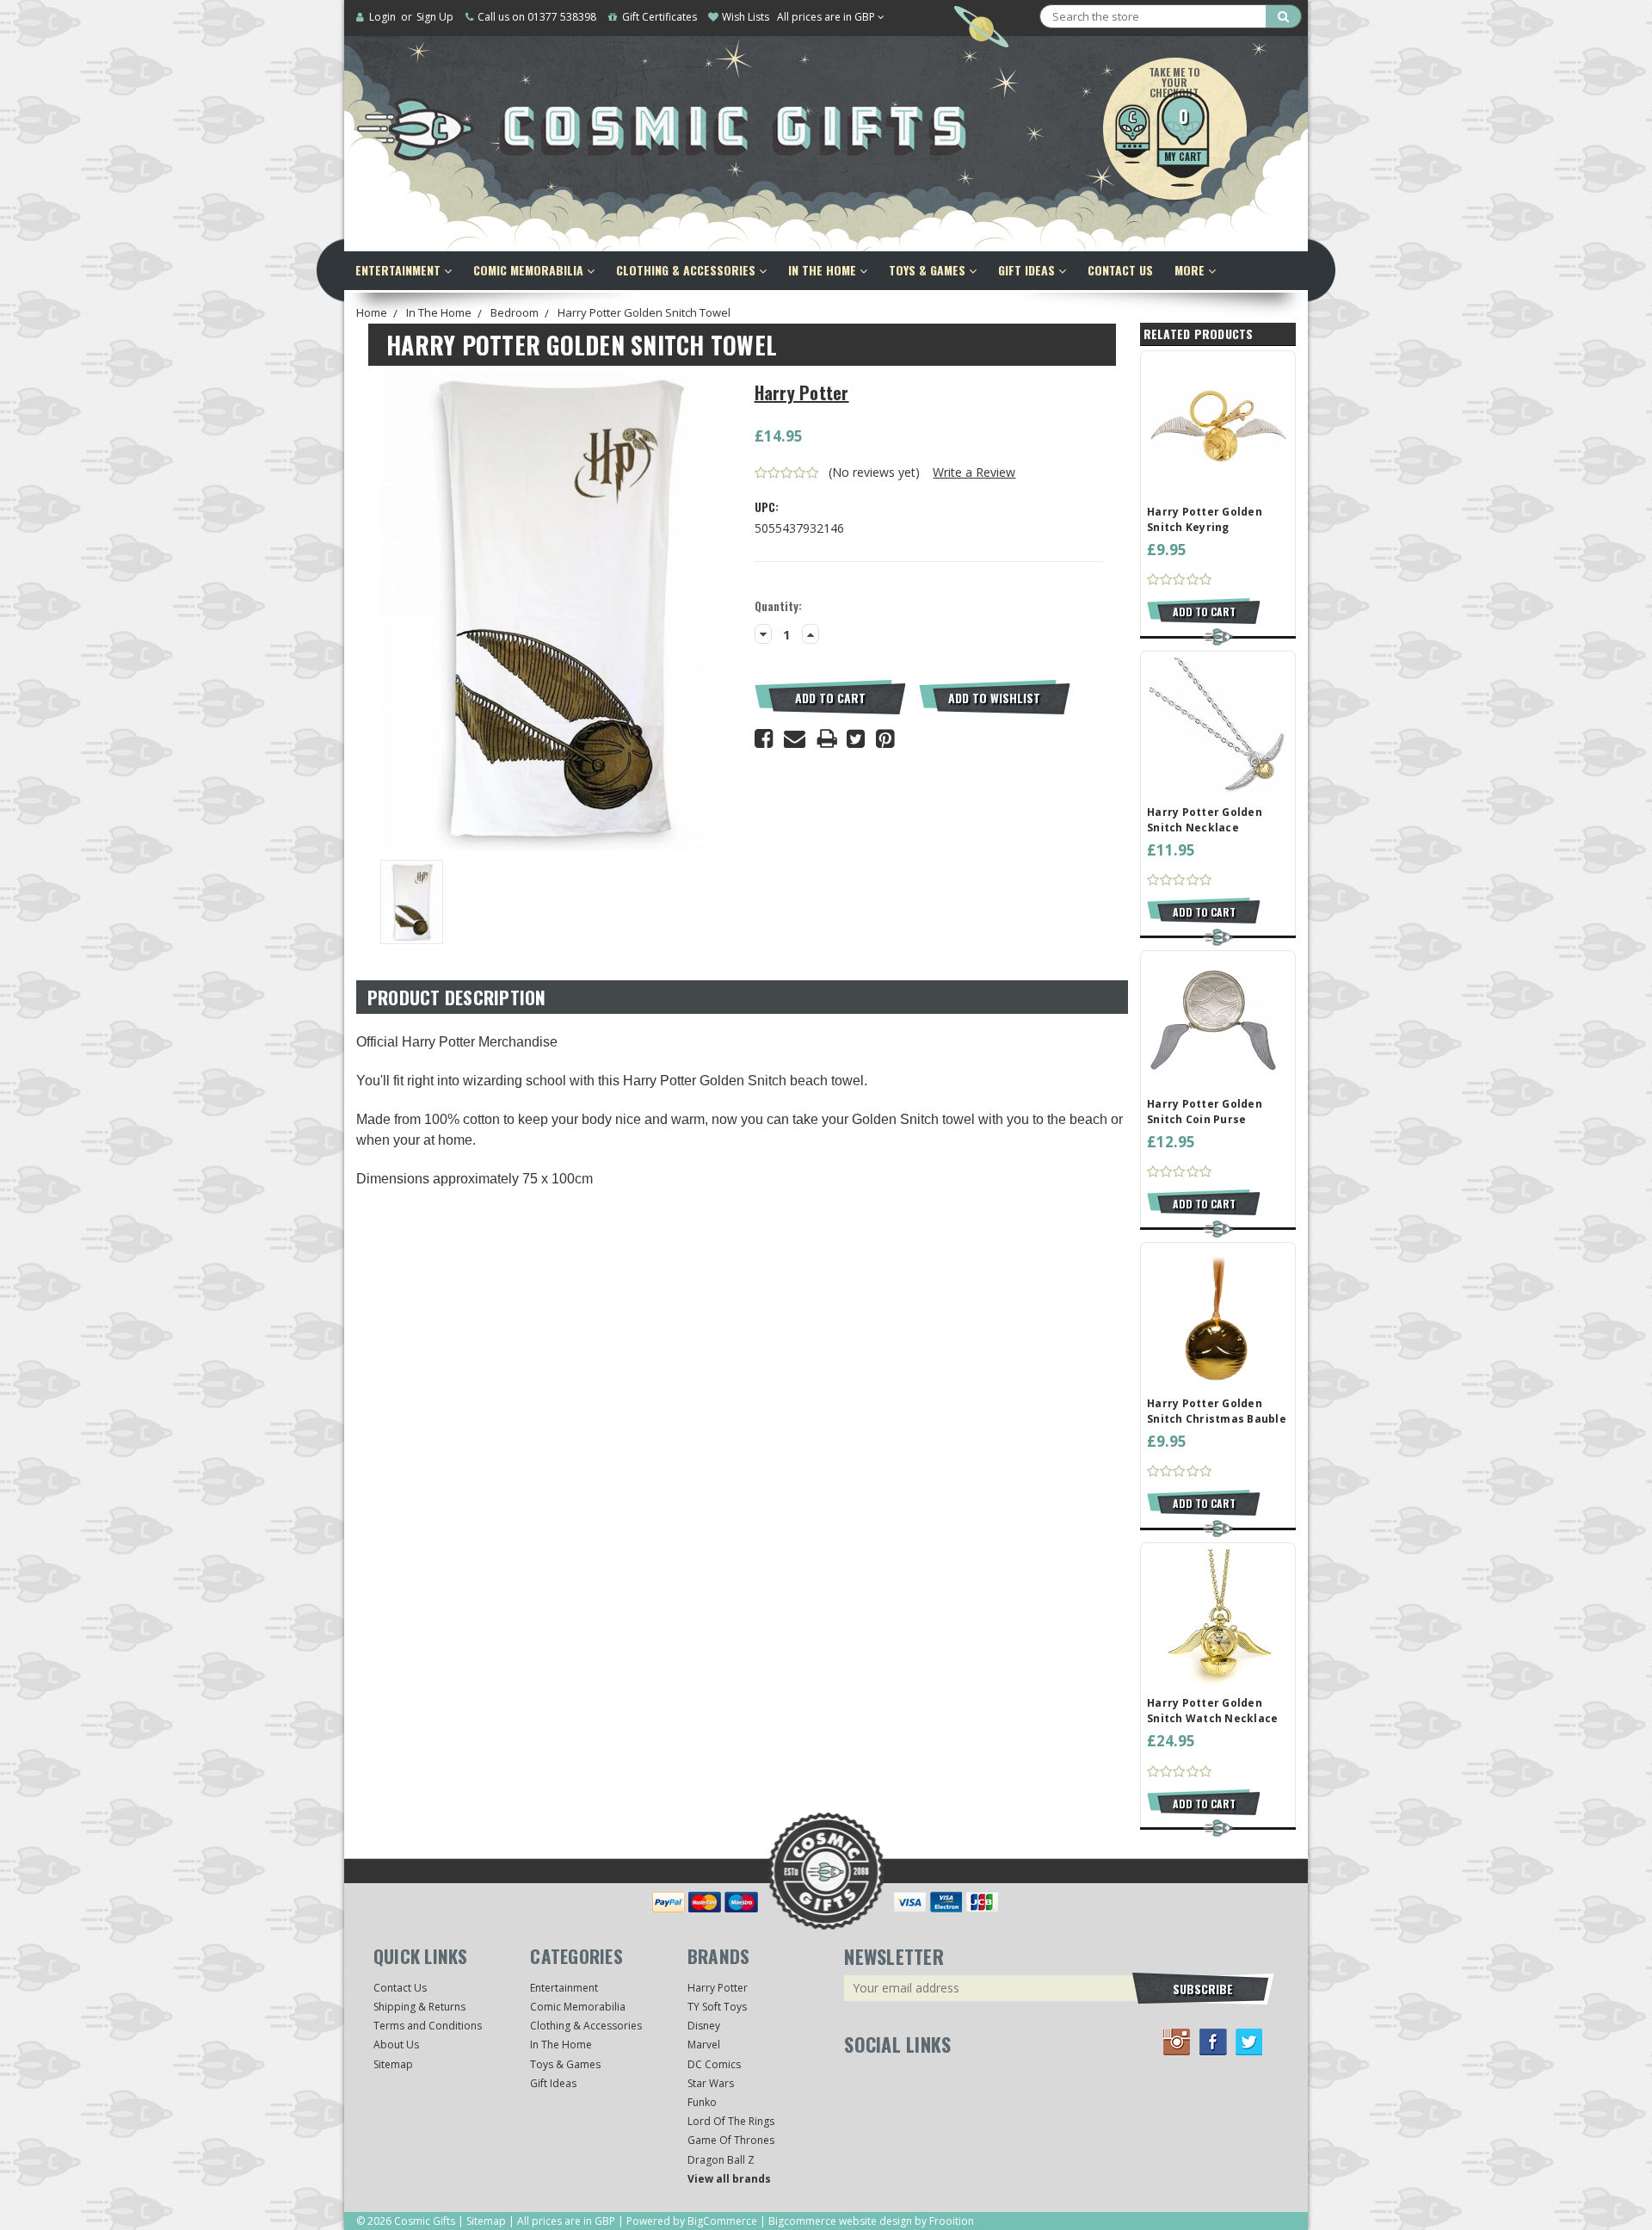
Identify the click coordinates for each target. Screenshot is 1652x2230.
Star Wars (711, 2083)
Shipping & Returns (419, 2007)
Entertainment (400, 270)
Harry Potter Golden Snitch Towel (644, 312)
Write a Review (974, 472)
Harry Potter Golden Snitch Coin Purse (1205, 1112)
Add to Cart (830, 698)
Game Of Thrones (731, 2140)
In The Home (824, 270)
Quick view (1218, 425)
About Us (396, 2045)
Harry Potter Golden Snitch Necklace (1205, 820)
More (1191, 270)
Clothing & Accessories (687, 270)
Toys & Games (929, 270)
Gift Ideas (1028, 270)
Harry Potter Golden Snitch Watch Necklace (1212, 1711)
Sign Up (435, 17)
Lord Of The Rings (731, 2121)
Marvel (704, 2045)
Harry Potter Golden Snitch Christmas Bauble (1217, 1411)
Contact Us (1120, 270)
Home (372, 312)
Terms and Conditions (428, 2026)
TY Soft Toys (717, 2007)
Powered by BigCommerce (692, 2221)
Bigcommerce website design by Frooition (871, 2221)
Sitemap (393, 2064)
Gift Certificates (660, 17)
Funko (702, 2102)
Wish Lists (746, 17)
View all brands (729, 2179)
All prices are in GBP (827, 17)
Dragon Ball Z (721, 2160)
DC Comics (714, 2064)
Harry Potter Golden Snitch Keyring (1205, 519)
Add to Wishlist (994, 698)
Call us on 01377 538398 (537, 17)
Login (382, 17)
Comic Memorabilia (530, 270)
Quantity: (778, 606)
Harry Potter (718, 1988)
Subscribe (1203, 1989)
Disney (704, 2026)
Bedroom (515, 312)
